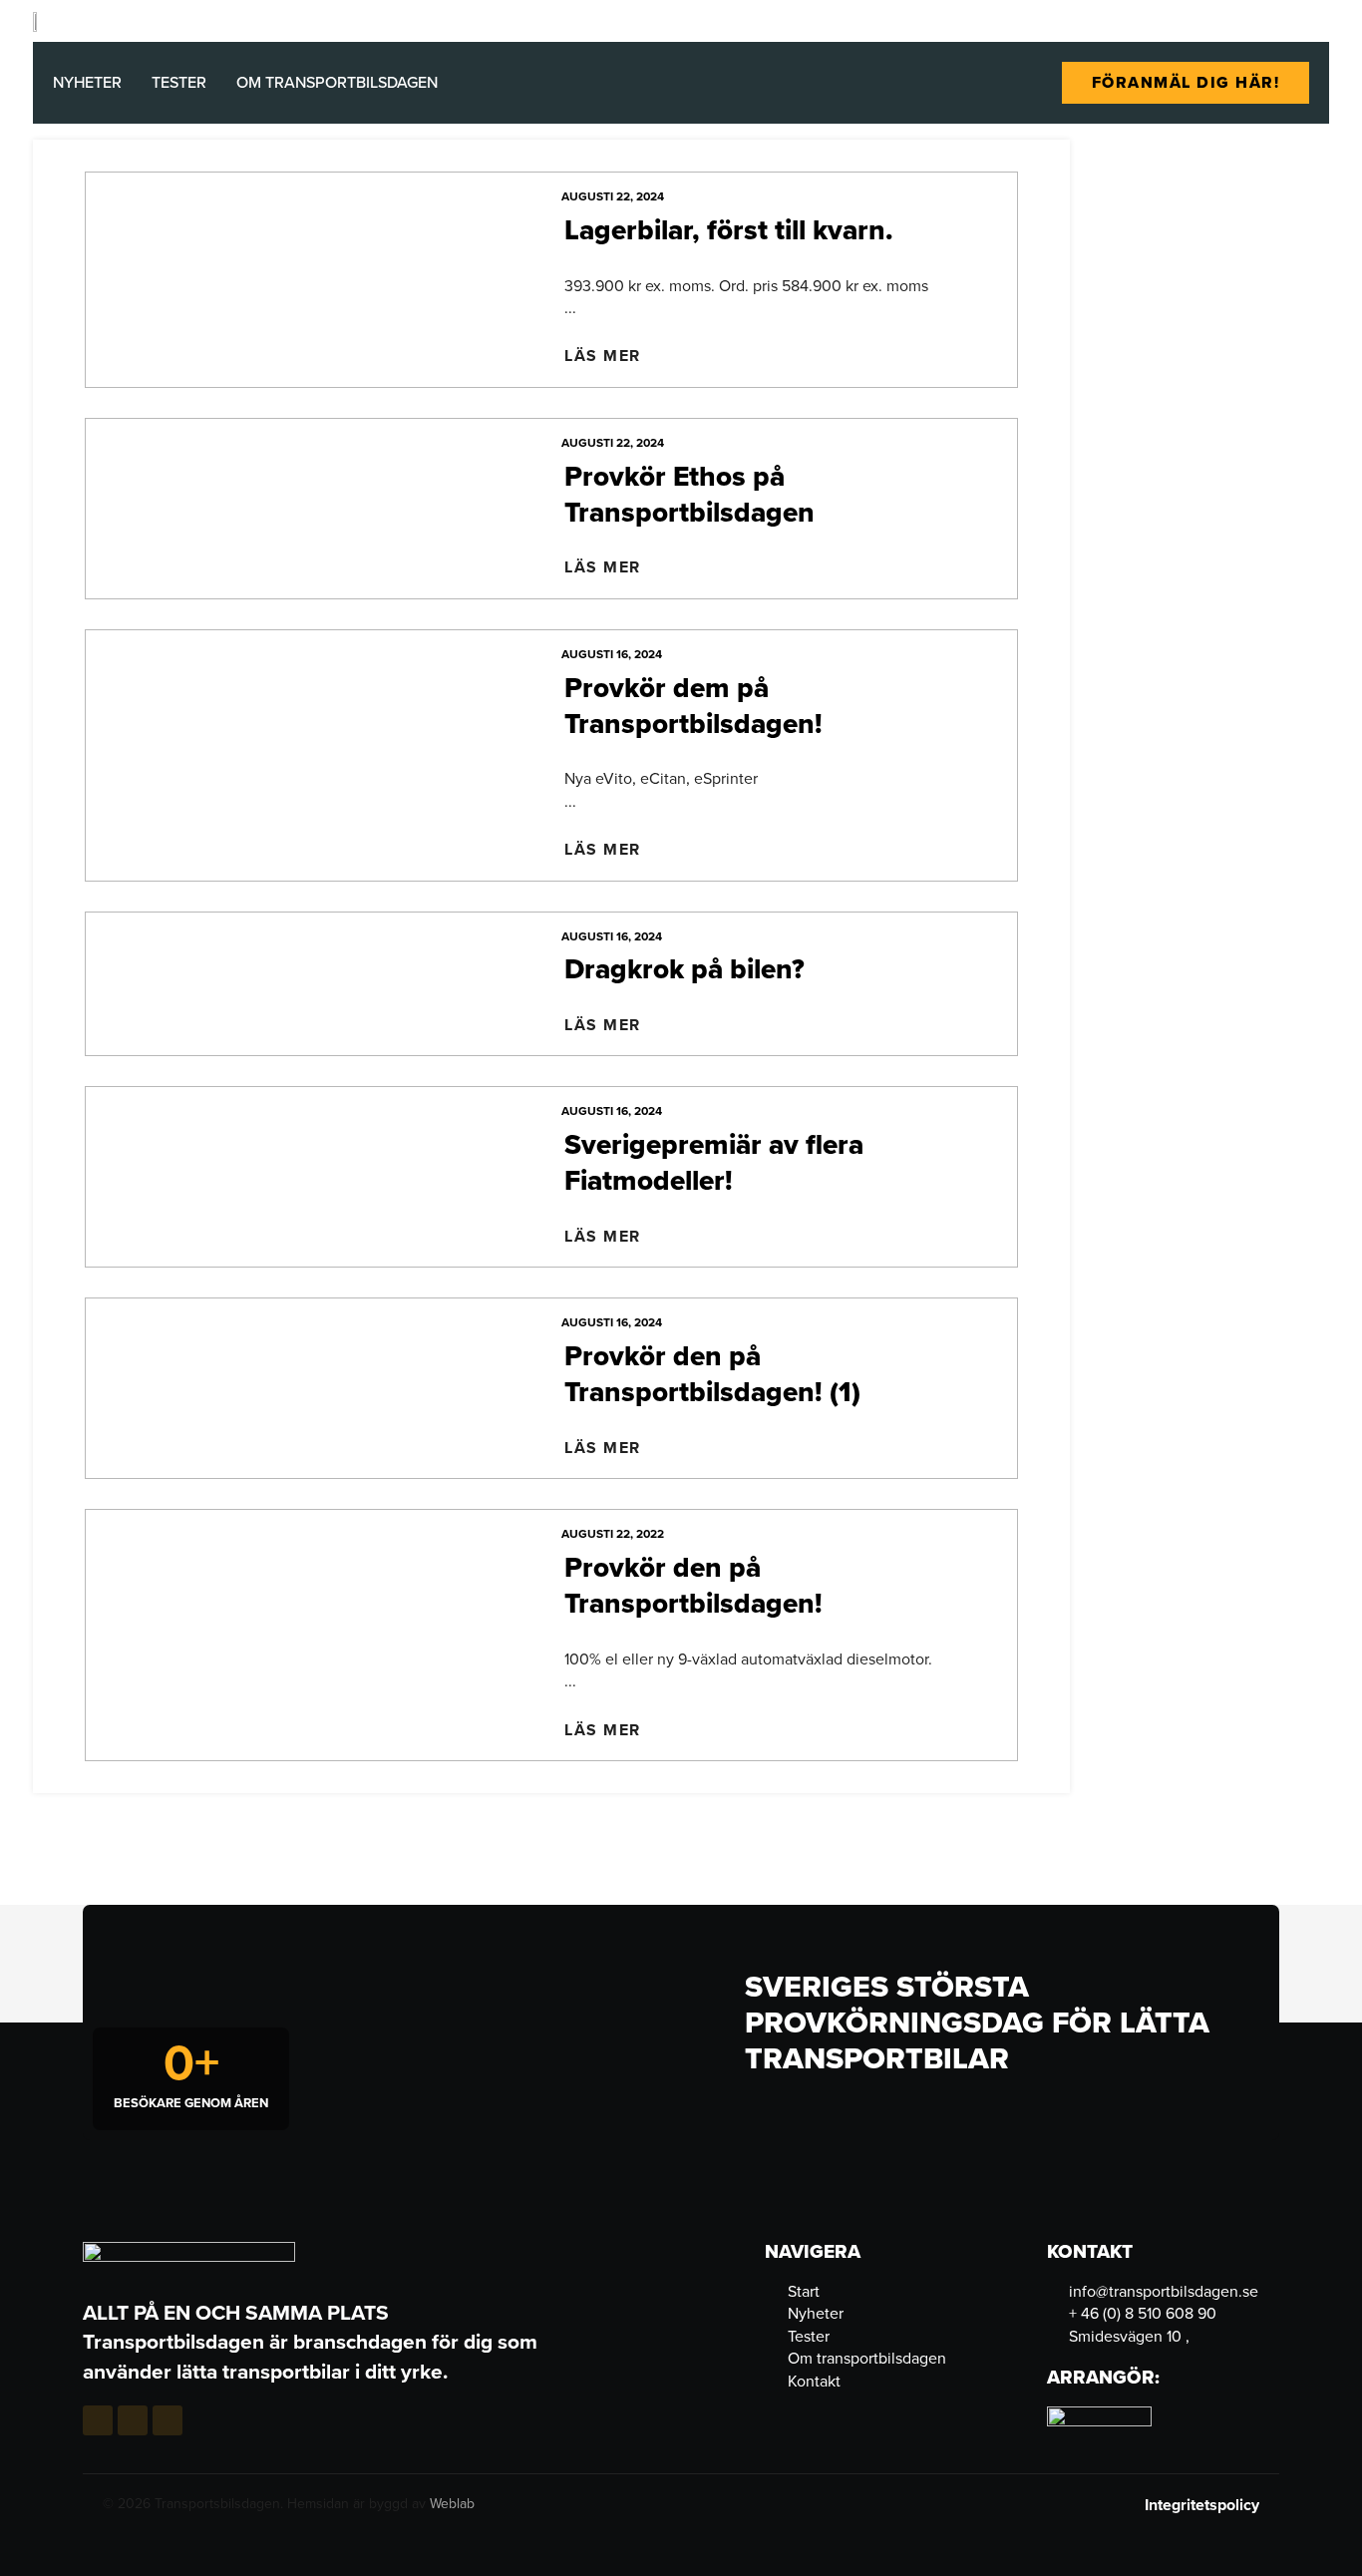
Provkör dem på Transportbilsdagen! (693, 706)
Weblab (452, 2504)
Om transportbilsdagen (337, 82)
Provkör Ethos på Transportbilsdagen (689, 494)
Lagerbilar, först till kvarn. (729, 230)
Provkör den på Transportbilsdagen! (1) (712, 1374)
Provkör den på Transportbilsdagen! (693, 1585)
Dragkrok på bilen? (684, 969)
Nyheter (87, 82)
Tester (179, 82)
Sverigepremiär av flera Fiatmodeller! (714, 1162)
